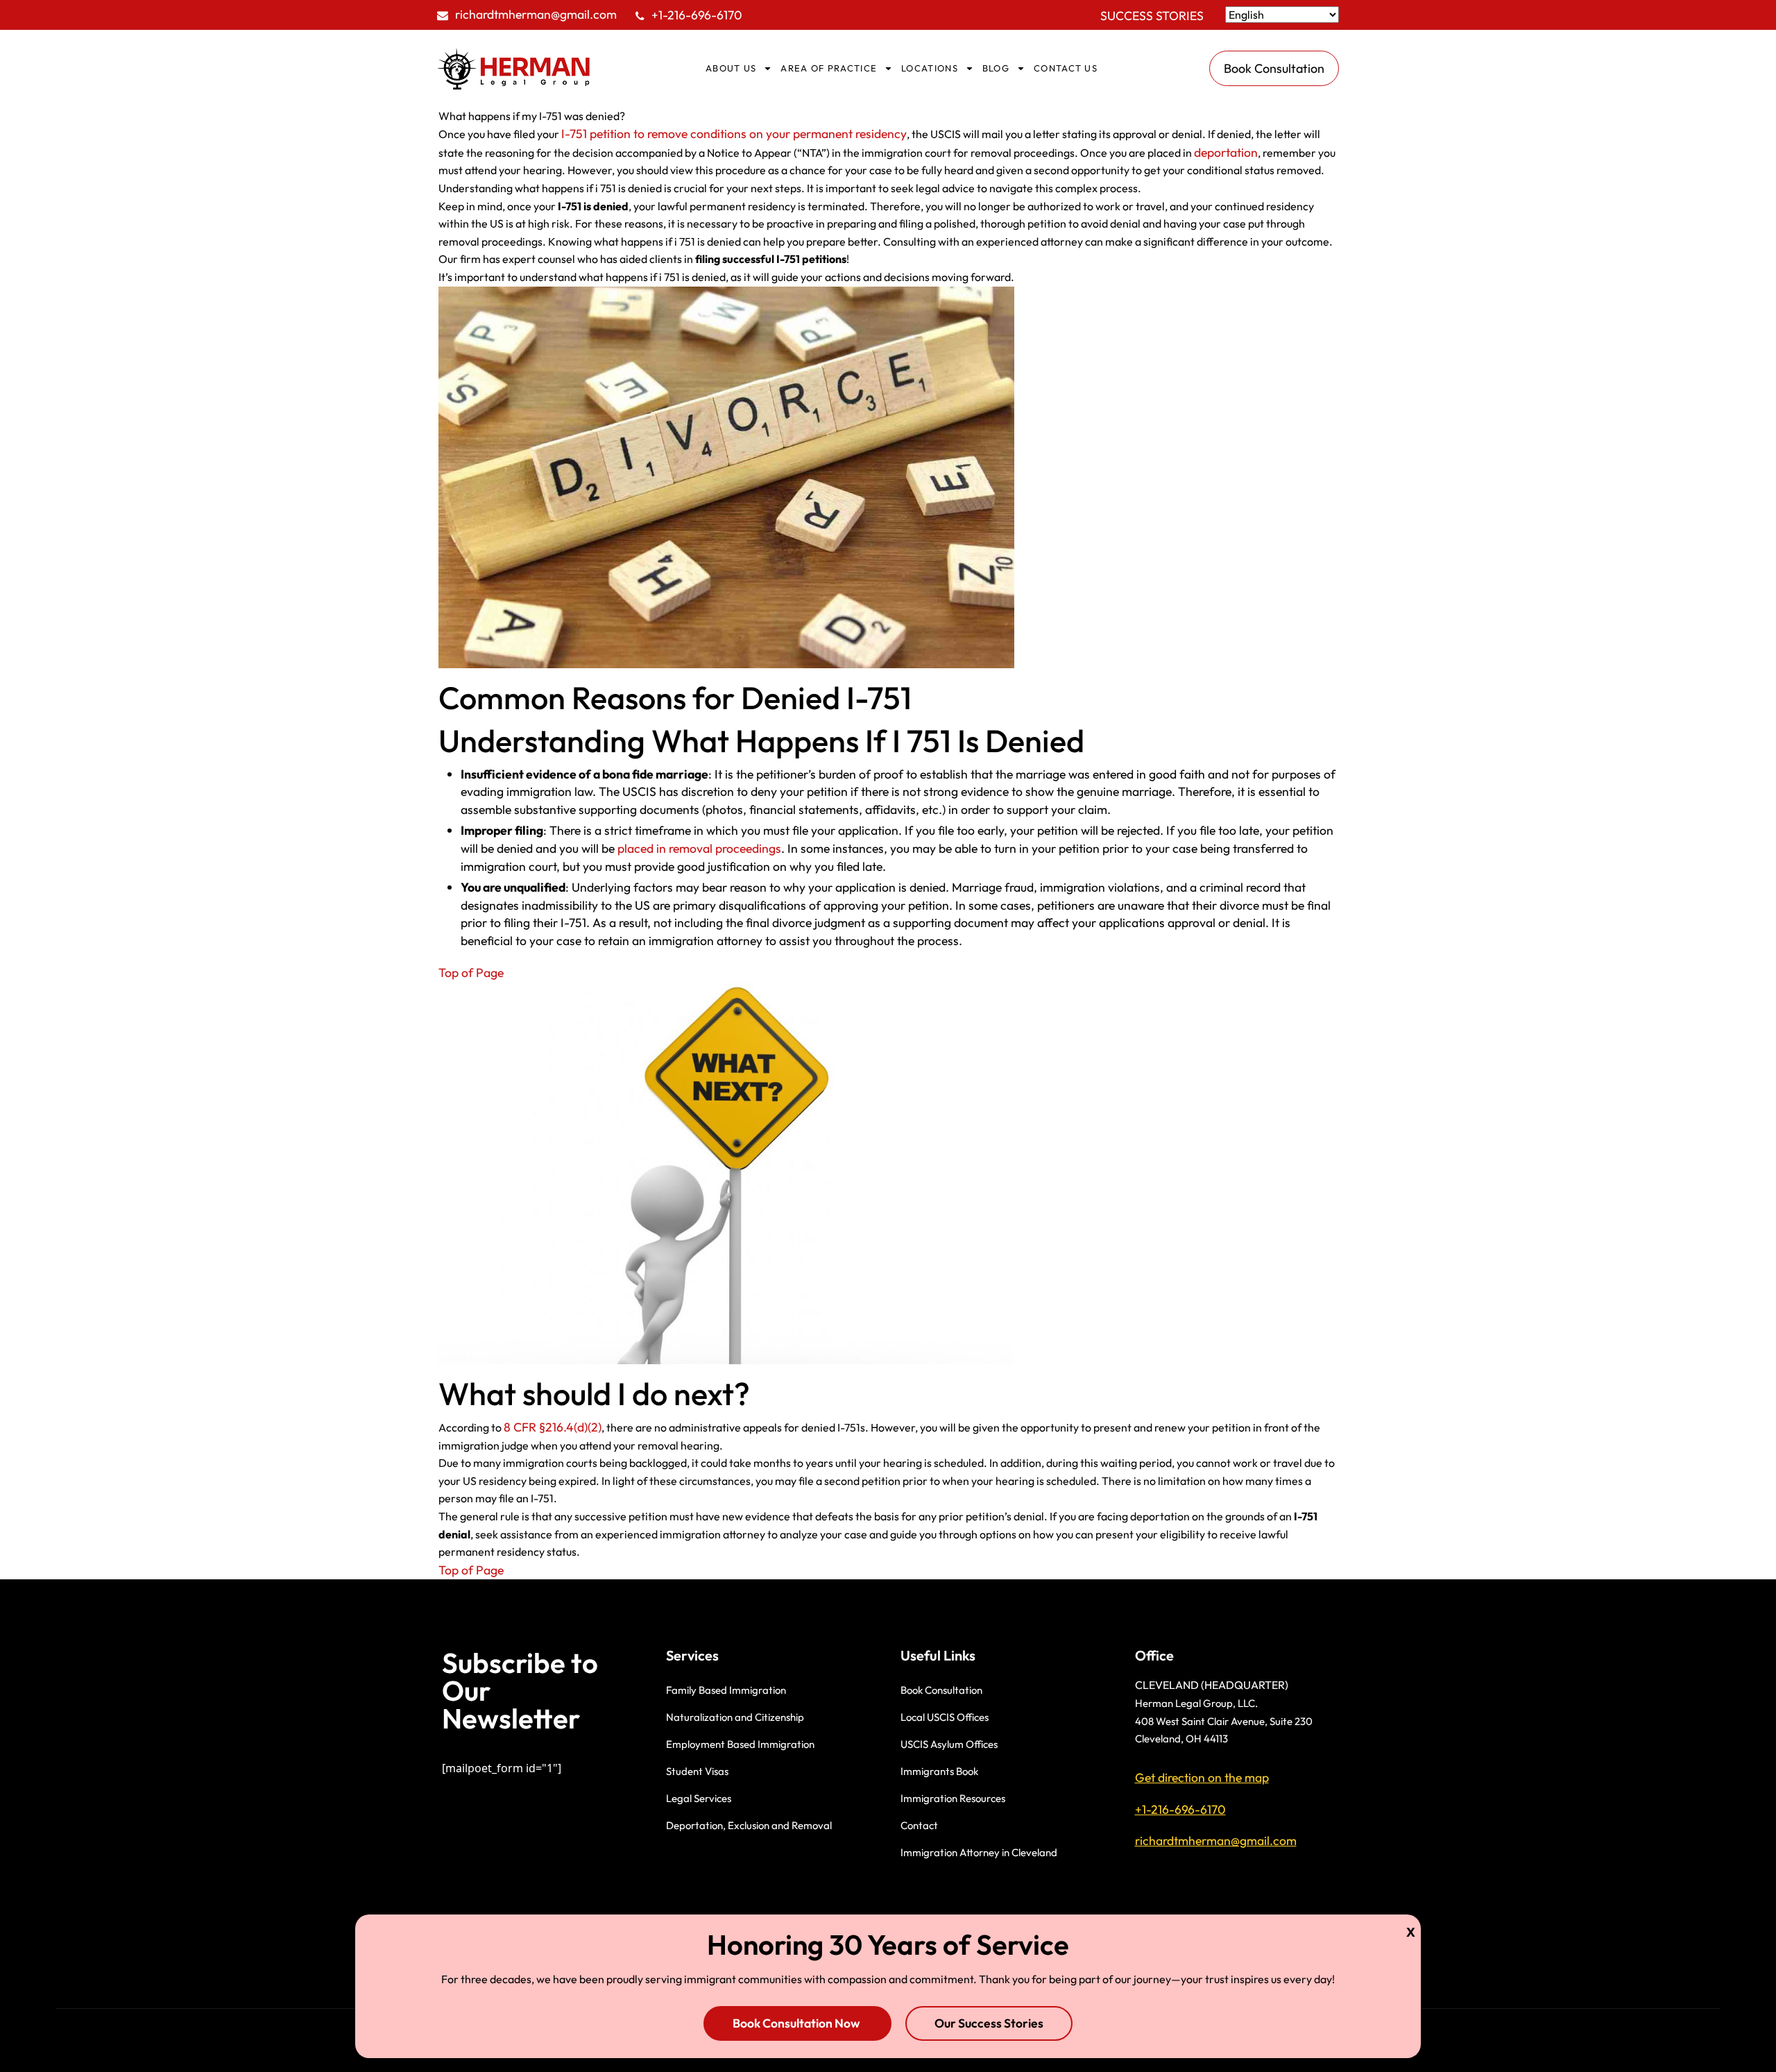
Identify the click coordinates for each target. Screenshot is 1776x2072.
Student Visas (697, 1771)
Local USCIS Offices (945, 1717)
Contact (919, 1825)
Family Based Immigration (726, 1690)
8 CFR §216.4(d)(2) (553, 1427)
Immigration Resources (953, 1798)
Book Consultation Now (797, 2023)
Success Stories (1152, 16)
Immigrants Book (939, 1771)
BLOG (996, 68)
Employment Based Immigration (740, 1744)
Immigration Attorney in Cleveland (979, 1852)
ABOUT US (731, 68)
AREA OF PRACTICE (829, 68)
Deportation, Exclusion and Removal (749, 1825)
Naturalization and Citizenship (735, 1717)
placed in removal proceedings (699, 848)
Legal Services (699, 1798)
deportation (1226, 152)
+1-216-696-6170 (697, 15)
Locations (930, 68)
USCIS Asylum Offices (949, 1744)
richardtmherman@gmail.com (536, 14)
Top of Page (471, 973)
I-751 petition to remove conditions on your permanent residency (734, 134)
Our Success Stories (989, 2023)
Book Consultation (941, 1690)
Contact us (1066, 68)
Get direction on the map (1202, 1777)
